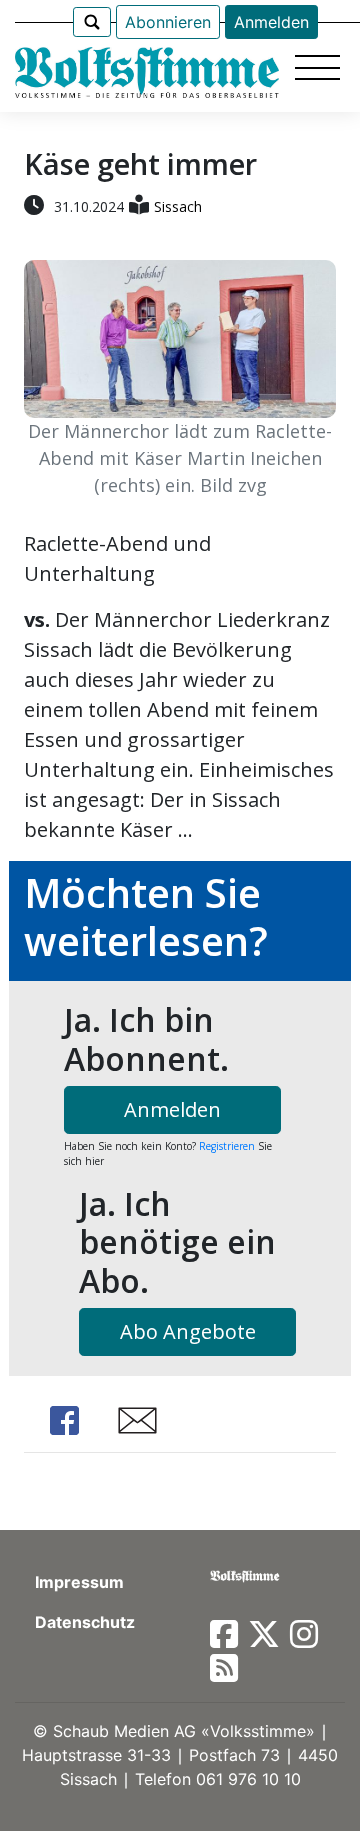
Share (64, 1420)
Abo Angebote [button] (188, 1331)
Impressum (79, 1582)
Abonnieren (168, 22)
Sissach (178, 206)
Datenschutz (85, 1622)
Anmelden (271, 22)
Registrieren (227, 1146)
